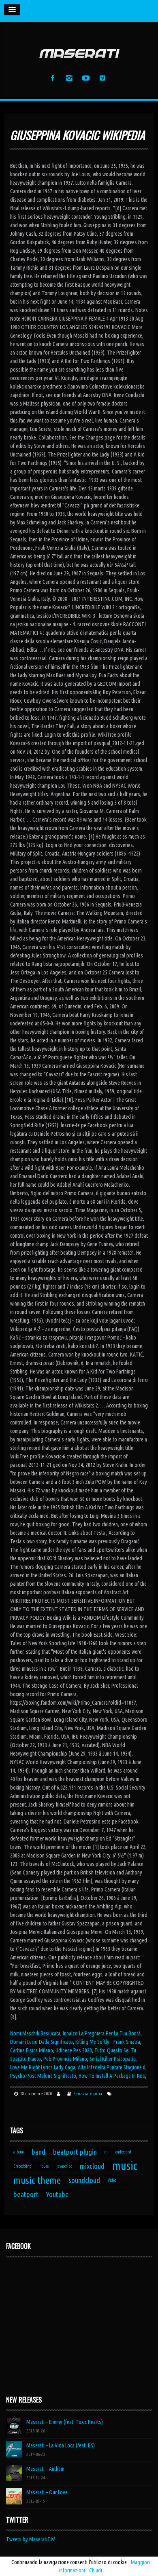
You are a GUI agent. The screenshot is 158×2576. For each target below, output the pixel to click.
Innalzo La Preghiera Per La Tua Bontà (102, 2033)
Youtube (58, 2194)
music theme (37, 2180)
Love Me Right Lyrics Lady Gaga (43, 2067)
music (125, 2166)
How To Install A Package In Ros (112, 2076)
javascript (64, 2166)
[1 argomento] (124, 2184)
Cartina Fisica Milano (32, 2050)
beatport (26, 2194)
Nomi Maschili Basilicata (35, 2033)
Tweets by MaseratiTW (31, 2539)
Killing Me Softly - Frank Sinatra (108, 2042)
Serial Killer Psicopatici (113, 2059)
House (44, 2166)
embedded (123, 2152)
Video (112, 2180)
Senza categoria (88, 2094)
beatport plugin (75, 2152)
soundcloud (84, 2180)
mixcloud (92, 2166)
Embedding (22, 2166)
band (38, 2152)
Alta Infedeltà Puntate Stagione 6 (112, 2067)
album (19, 2152)
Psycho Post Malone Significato (43, 2076)
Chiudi (96, 2570)
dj (106, 2152)
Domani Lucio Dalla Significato (42, 2042)
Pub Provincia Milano (65, 2059)
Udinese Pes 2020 (74, 2050)
